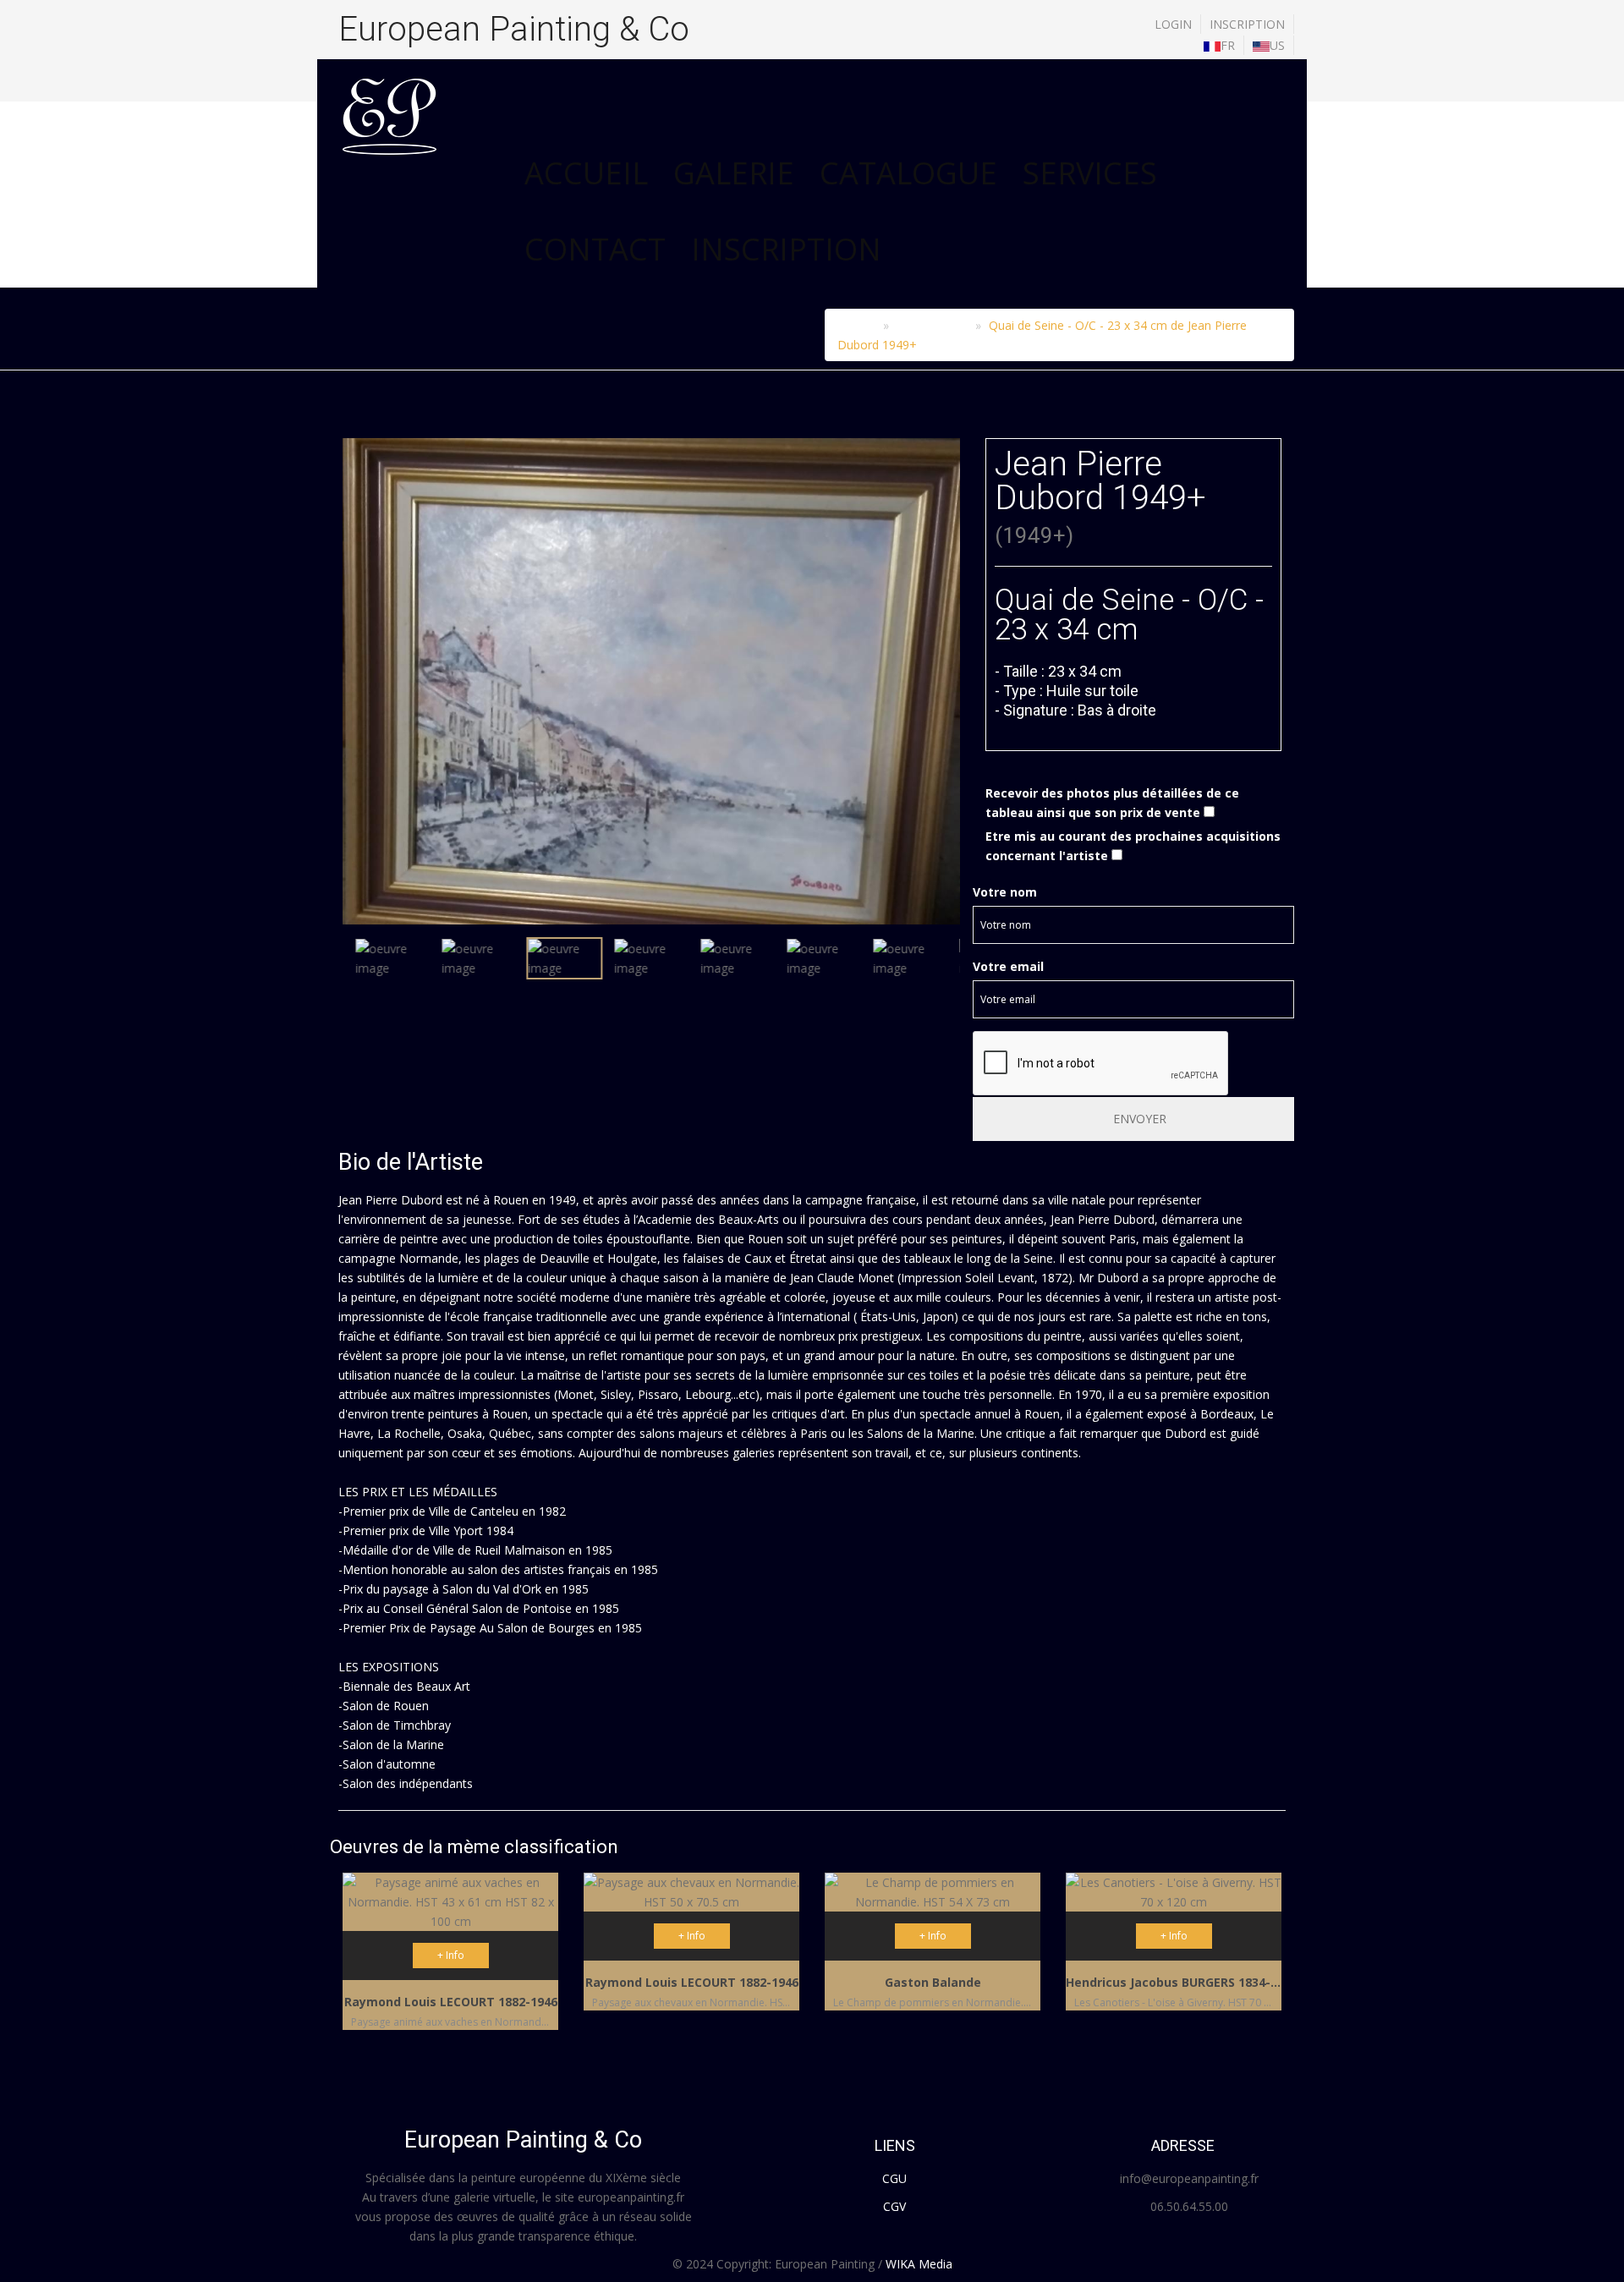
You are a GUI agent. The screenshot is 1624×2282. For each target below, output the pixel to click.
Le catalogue (932, 325)
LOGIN (1173, 24)
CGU (894, 2178)
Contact (595, 249)
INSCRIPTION (1247, 24)
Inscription (786, 249)
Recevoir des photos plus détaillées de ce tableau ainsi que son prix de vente (1112, 803)
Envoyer (1138, 1119)
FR (1228, 45)
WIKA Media (919, 2264)
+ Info (451, 1955)
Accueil (586, 173)
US (1277, 45)
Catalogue (908, 173)
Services (1090, 173)
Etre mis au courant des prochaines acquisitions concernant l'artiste (1133, 846)
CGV (894, 2206)
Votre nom (1005, 892)
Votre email (1008, 966)
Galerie (734, 173)
